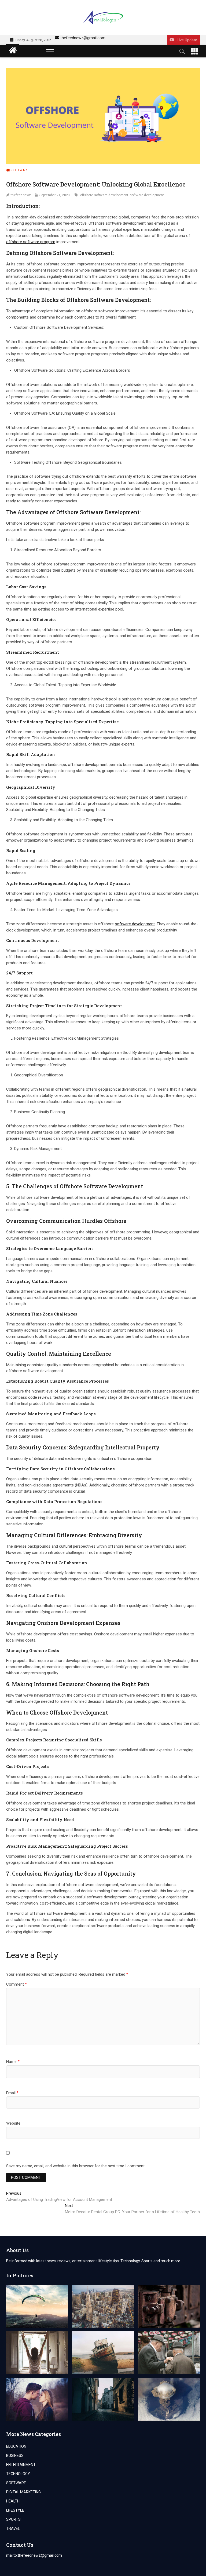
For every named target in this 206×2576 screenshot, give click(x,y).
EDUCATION (16, 2446)
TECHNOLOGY (18, 2474)
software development (147, 195)
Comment (16, 1984)
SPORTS (13, 2519)
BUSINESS (15, 2456)
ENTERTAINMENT (21, 2465)
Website (13, 2123)
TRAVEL (13, 2529)
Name (13, 2062)
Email (12, 2093)
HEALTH (13, 2501)
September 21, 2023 (55, 195)
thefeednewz (21, 195)
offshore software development (104, 195)
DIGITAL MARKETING (23, 2492)
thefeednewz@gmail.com (83, 38)
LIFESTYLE (15, 2510)
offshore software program (31, 242)
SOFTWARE (20, 170)
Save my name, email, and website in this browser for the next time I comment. (76, 2166)
